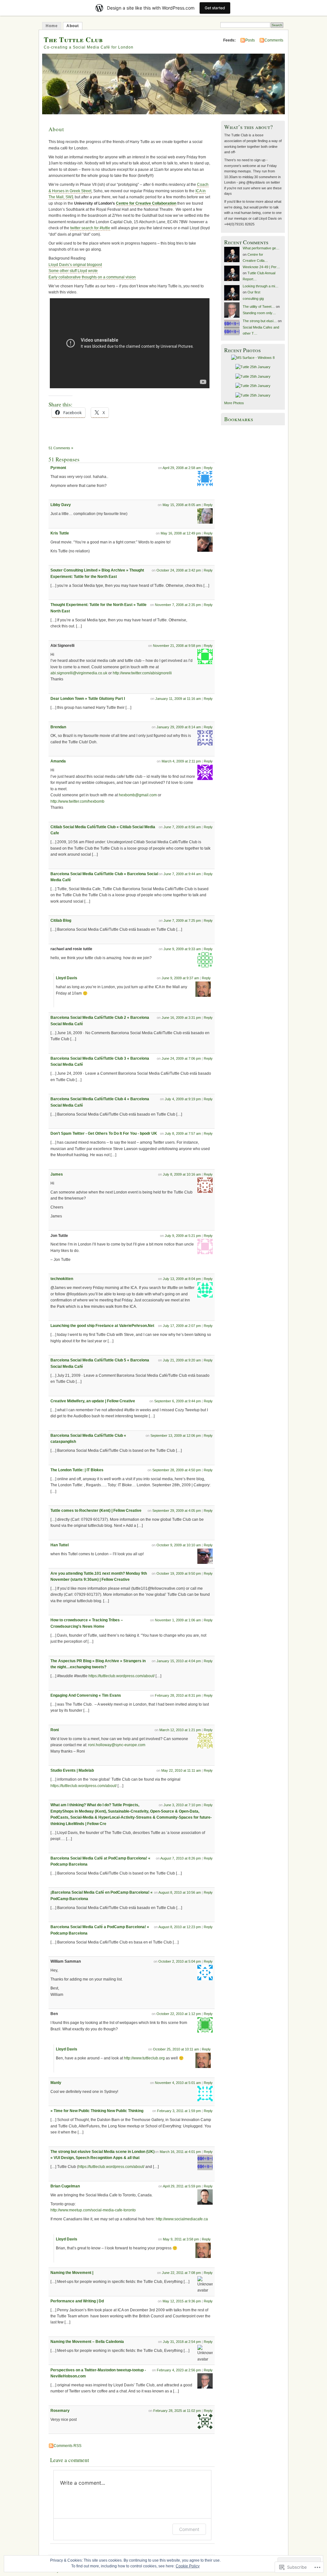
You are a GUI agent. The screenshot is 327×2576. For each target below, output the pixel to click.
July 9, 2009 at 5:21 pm (183, 1236)
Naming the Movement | (72, 2273)
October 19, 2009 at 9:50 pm (179, 1573)
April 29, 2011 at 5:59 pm (182, 2186)
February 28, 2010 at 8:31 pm (178, 1695)
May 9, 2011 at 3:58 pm (181, 2239)
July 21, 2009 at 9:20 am (182, 1360)
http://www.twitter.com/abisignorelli (142, 673)
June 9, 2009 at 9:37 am (180, 978)
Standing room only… (259, 313)
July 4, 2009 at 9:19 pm (183, 1099)
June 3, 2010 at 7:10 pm (182, 1805)
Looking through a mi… (261, 286)
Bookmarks (239, 419)
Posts (250, 40)
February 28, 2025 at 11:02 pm (177, 2411)
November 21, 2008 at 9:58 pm (177, 646)
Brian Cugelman (65, 2186)
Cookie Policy (188, 2566)
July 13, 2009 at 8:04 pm (182, 1279)
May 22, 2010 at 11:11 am (181, 1770)
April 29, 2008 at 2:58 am (182, 468)
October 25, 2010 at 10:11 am (176, 2049)
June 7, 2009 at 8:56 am (182, 827)
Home (52, 26)
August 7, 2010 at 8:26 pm (181, 1858)
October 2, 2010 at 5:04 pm (180, 1961)
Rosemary (60, 2411)
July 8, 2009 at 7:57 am (183, 1133)
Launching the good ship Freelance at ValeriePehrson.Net (102, 1326)
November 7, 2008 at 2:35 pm (178, 605)
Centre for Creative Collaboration (146, 203)
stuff (73, 271)
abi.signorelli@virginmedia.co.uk (79, 673)
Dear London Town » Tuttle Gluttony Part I (88, 699)
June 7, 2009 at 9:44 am (182, 874)
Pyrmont (58, 468)
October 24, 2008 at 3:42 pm (179, 570)
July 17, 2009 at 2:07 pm (182, 1326)
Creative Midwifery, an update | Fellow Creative (93, 1401)
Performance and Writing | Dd (77, 2301)
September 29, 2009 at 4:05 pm (177, 1511)
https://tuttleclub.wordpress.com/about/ (122, 1676)
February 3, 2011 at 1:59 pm (179, 2111)
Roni (55, 1730)
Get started (215, 8)
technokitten (62, 1279)
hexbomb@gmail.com (138, 795)
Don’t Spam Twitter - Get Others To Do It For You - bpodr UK (104, 1133)
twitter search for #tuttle (90, 228)
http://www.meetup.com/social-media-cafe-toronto (93, 2210)
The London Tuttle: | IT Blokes (77, 1470)
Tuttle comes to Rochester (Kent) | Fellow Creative (96, 1511)
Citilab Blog (61, 921)
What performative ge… (261, 248)
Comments (274, 40)
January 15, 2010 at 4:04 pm (179, 1661)
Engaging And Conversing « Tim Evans (86, 1695)
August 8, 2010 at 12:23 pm (180, 1927)
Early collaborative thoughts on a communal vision (92, 277)
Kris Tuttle (60, 533)
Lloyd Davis (67, 978)
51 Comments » (61, 448)
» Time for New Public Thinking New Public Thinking (97, 2111)
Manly (56, 2083)
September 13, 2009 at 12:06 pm (176, 1436)
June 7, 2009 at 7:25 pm (182, 921)
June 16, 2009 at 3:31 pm (181, 1018)
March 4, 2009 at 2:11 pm (181, 761)
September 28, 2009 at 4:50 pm (177, 1470)
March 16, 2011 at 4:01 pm (180, 2152)
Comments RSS (68, 2446)
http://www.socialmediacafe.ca (182, 2219)
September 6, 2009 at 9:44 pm (178, 1401)
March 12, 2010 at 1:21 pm (180, 1730)
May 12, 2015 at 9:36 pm (182, 2301)
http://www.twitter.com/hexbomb (77, 801)
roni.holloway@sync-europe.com (117, 1745)
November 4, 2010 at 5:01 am (178, 2083)
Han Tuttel (60, 1545)
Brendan (58, 727)
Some (54, 271)
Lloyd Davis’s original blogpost (75, 265)
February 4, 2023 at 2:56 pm (179, 2370)
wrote (93, 271)
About (73, 26)
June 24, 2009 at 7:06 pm (181, 1058)
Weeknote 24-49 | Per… (261, 267)
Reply (208, 468)
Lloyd (82, 271)
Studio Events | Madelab (72, 1770)
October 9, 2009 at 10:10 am (179, 1545)
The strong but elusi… (260, 321)
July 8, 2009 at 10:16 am (182, 1174)
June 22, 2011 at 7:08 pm (181, 2273)
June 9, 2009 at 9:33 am (182, 949)
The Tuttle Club (73, 39)
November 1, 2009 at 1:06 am (178, 1620)
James (57, 1174)
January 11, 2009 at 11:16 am (178, 699)
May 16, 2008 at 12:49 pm (181, 533)
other (64, 271)
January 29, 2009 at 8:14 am (179, 727)
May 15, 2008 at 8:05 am (182, 505)
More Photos (234, 403)
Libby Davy (61, 505)
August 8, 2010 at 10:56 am (180, 1892)
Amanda (58, 761)
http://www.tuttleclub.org (144, 2058)
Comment (189, 2529)
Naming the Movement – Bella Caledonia (87, 2342)
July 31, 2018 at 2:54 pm (182, 2342)
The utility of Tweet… (259, 307)
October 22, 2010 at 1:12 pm (179, 2014)
